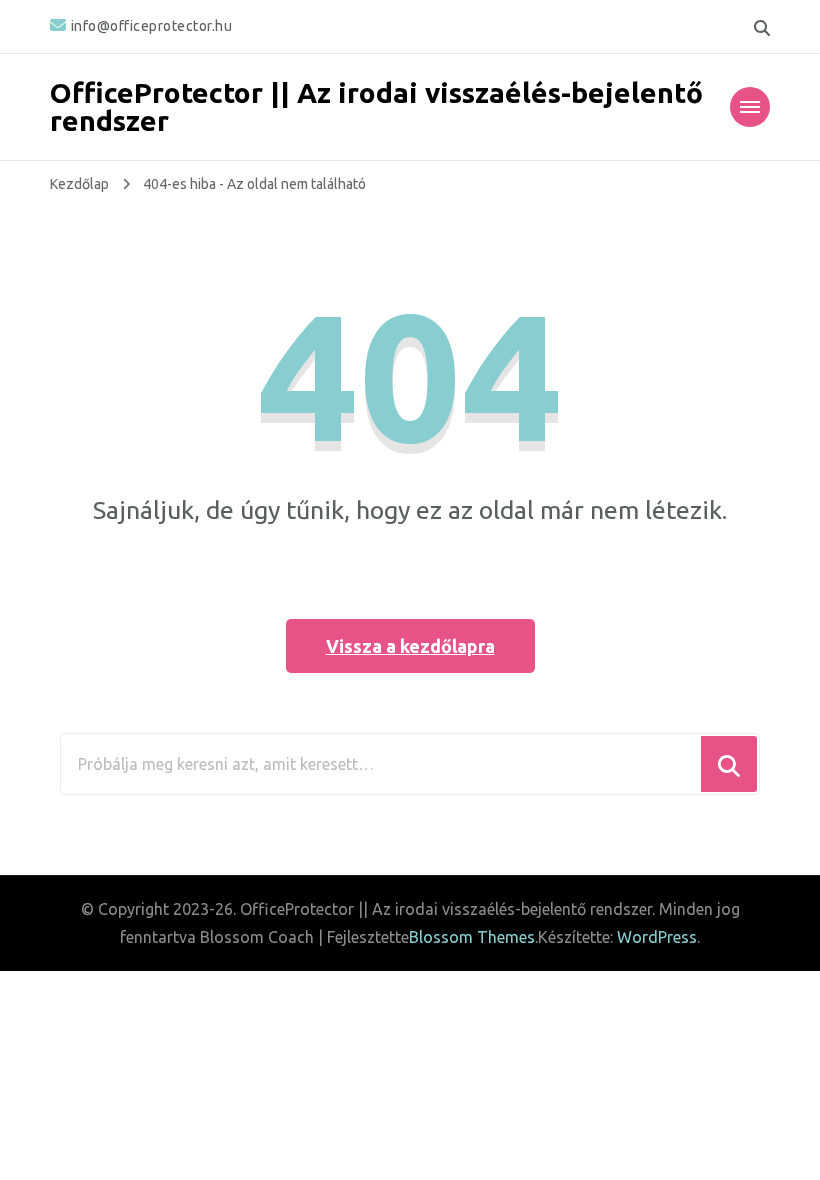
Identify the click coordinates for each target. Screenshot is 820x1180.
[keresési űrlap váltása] (762, 28)
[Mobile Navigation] (750, 107)
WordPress (657, 937)
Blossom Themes (472, 937)
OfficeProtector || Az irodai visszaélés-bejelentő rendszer (376, 106)
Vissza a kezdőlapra (410, 646)
